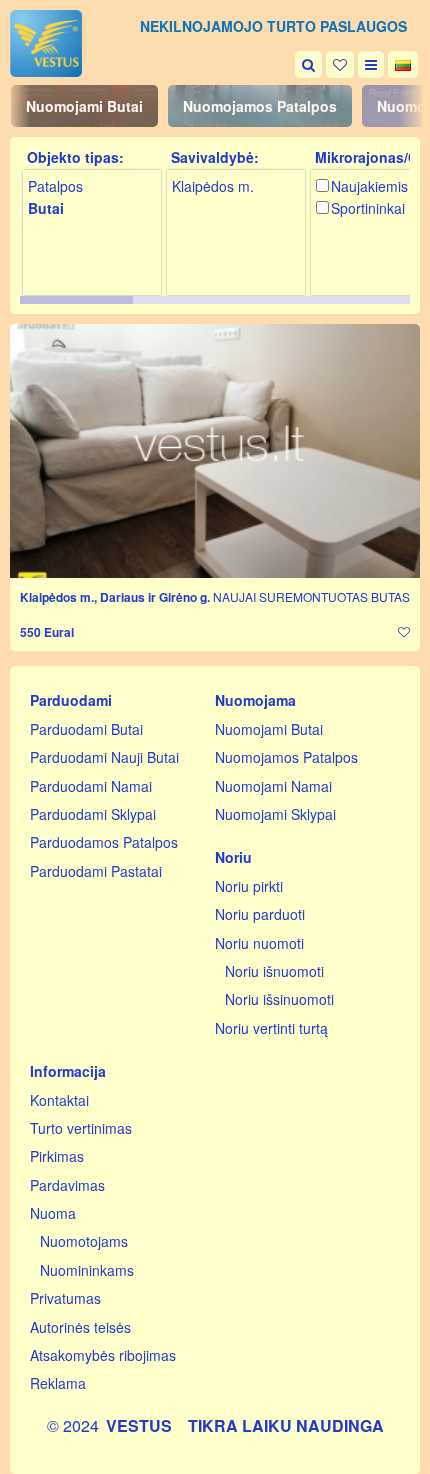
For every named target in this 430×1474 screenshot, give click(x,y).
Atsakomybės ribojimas (103, 1355)
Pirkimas (57, 1156)
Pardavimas (67, 1185)
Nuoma (53, 1213)
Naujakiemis (369, 186)
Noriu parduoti (260, 914)
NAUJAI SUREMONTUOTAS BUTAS (311, 596)
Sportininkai (368, 208)
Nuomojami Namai (273, 786)
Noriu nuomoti (259, 943)
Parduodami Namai (91, 786)
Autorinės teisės (80, 1327)
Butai (46, 208)
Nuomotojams (84, 1241)
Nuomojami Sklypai (275, 814)
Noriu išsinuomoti (279, 999)
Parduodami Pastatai (96, 871)
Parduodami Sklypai (93, 814)
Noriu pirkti (249, 886)
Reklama (58, 1383)
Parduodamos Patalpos (104, 842)
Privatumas (65, 1298)
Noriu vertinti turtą (271, 1028)
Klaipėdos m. (213, 186)
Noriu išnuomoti (274, 971)
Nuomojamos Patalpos (260, 106)
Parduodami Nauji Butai (104, 757)
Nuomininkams (87, 1270)
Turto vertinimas (81, 1128)
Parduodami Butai (86, 729)
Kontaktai (59, 1100)
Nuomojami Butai (84, 106)
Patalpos (55, 186)
